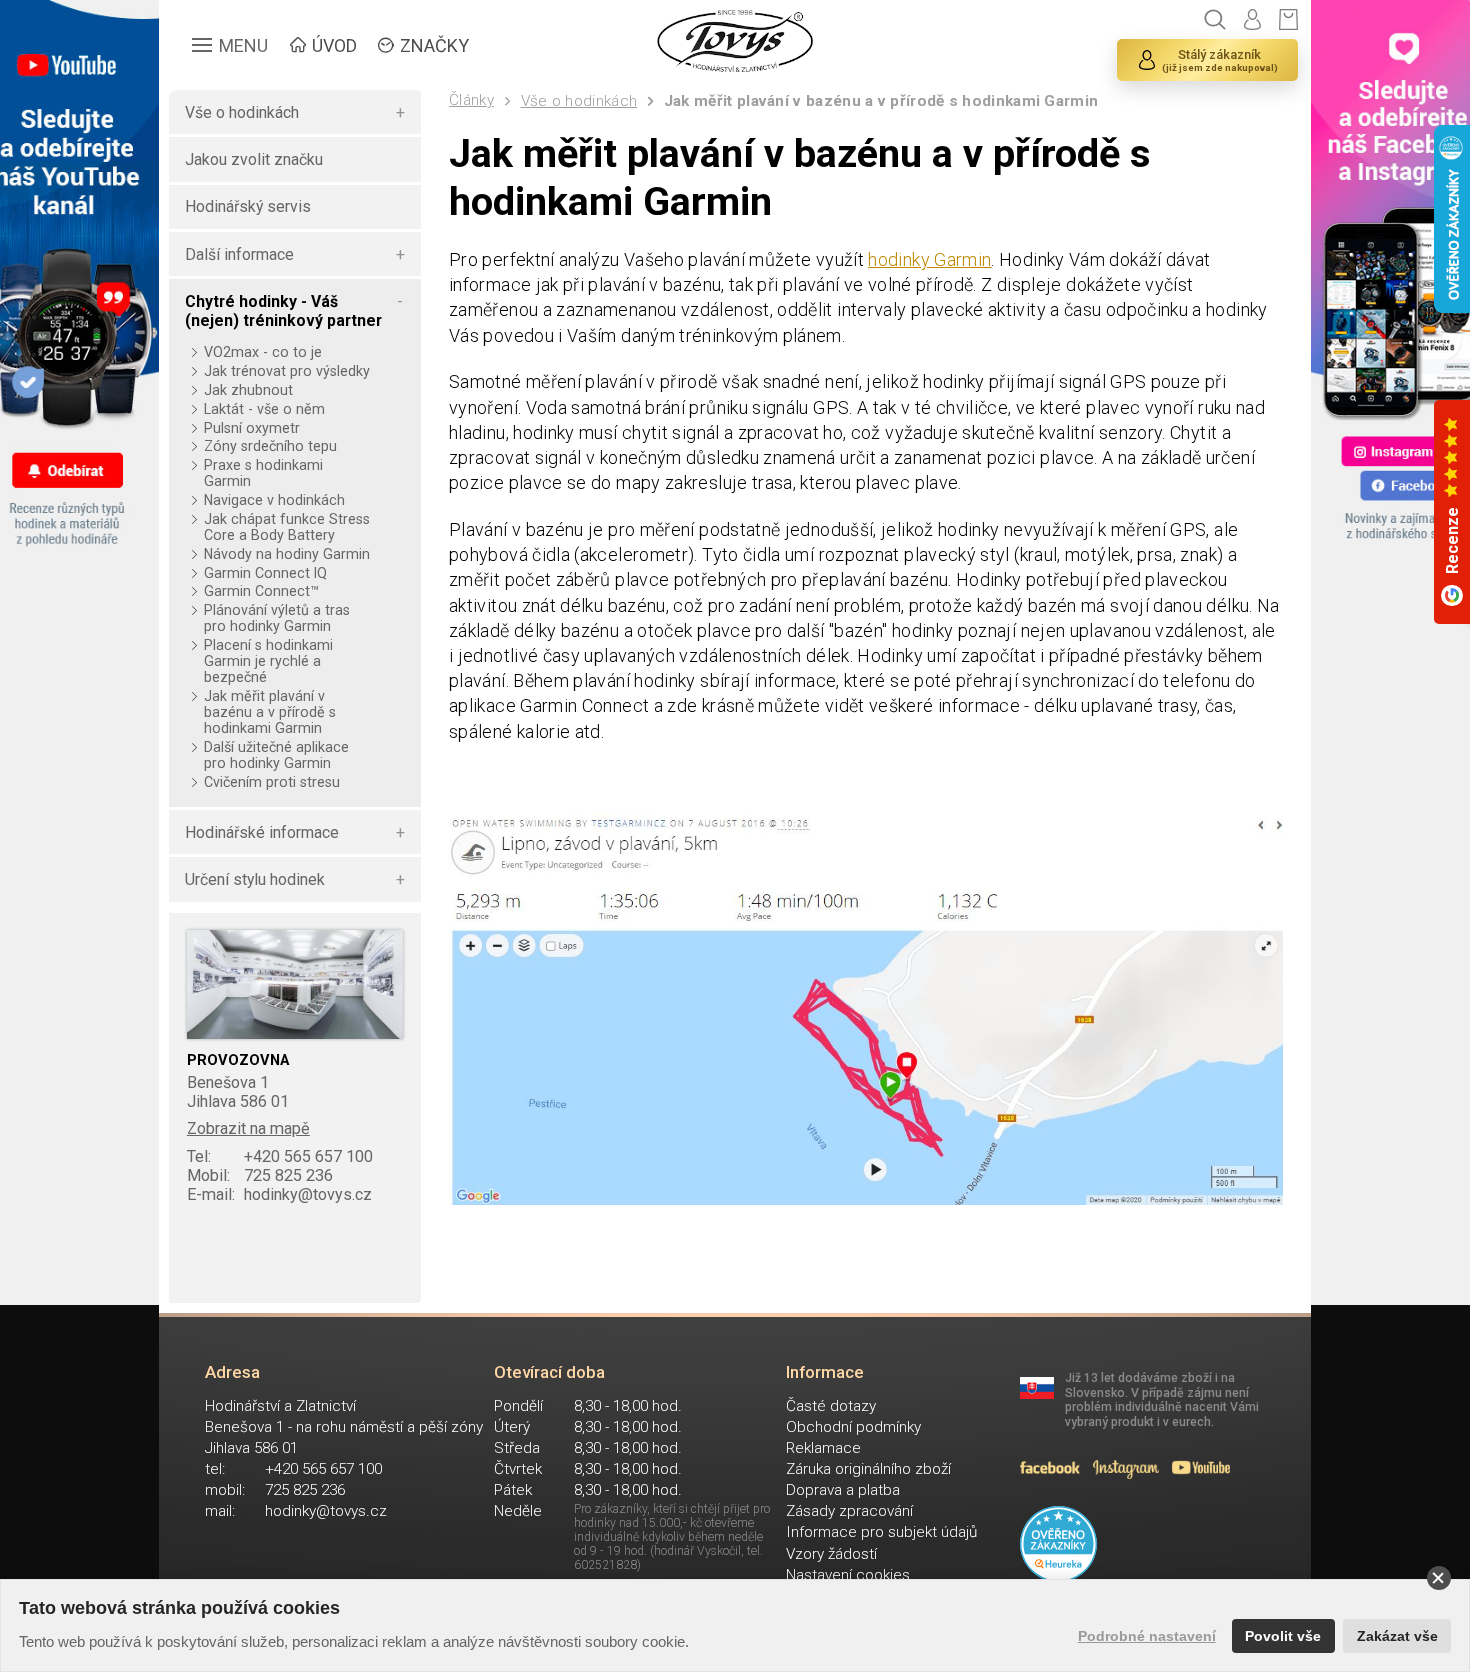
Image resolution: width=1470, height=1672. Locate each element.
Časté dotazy (831, 1406)
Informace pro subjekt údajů (881, 1532)
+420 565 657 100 (280, 1156)
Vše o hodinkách (579, 101)
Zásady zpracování (849, 1511)
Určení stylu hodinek (255, 879)
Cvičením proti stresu (271, 782)
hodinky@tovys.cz (279, 1194)
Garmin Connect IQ (265, 573)
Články (471, 100)
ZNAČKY (434, 45)
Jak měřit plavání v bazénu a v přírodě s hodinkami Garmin (881, 101)
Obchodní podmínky (853, 1427)
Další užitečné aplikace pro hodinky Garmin (276, 755)
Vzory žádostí (831, 1554)
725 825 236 (260, 1175)
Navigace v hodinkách (274, 500)
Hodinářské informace (262, 832)
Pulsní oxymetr (251, 428)
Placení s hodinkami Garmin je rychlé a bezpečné (268, 661)
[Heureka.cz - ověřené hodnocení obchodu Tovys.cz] (1058, 1544)
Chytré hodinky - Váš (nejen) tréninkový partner (283, 311)
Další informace (239, 254)
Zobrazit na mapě (248, 1128)
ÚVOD (334, 45)
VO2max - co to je (262, 352)
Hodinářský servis (248, 206)
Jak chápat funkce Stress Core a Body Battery (287, 527)
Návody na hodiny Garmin (286, 554)
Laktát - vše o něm (264, 409)
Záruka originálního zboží (868, 1469)
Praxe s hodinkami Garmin (263, 473)
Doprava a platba (843, 1490)
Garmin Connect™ (261, 591)
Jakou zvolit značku (254, 159)
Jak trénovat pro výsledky (286, 371)
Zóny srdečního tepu (270, 446)
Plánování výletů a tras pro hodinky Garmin (277, 618)
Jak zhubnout (248, 390)
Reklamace (823, 1448)
